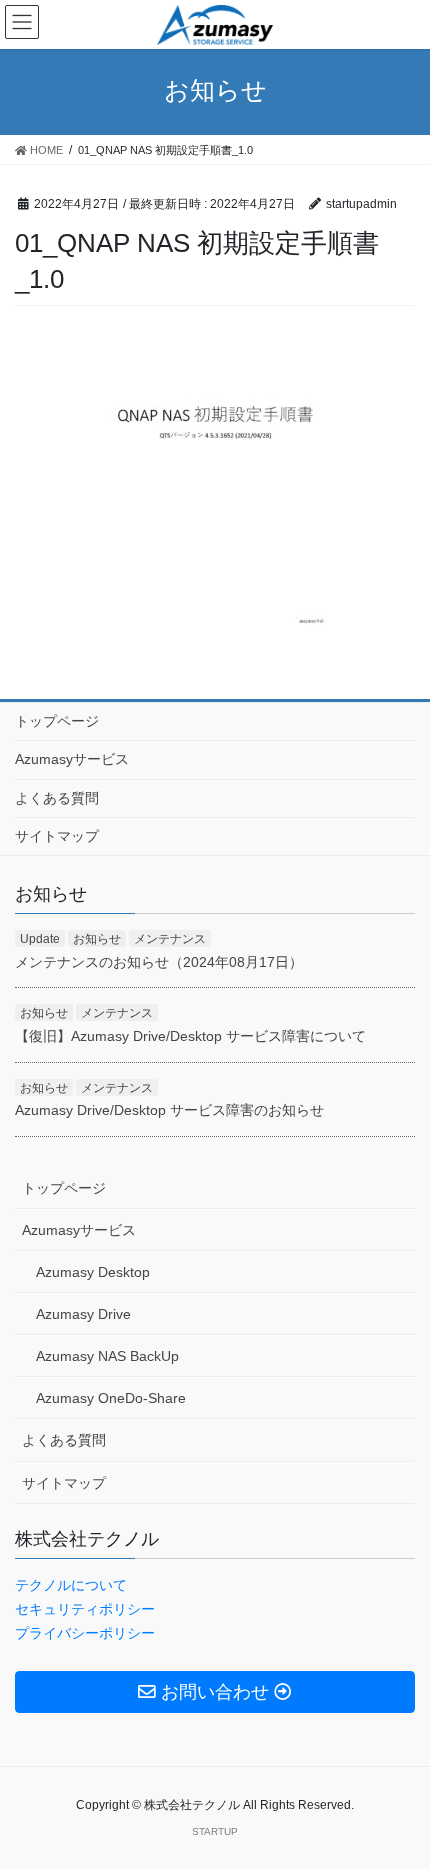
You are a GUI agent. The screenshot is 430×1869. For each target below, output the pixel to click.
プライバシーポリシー (85, 1633)
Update (40, 939)
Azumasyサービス (72, 759)
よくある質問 (57, 798)
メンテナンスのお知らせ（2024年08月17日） (159, 962)
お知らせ (97, 939)
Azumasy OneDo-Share (111, 1398)
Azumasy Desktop (93, 1272)
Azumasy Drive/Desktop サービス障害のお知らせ (169, 1110)
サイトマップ (57, 836)
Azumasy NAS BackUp (107, 1356)
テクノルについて (71, 1585)
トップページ (57, 721)
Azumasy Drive (83, 1314)
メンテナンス (170, 939)
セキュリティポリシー (85, 1609)
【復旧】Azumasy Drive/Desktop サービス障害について (190, 1036)
